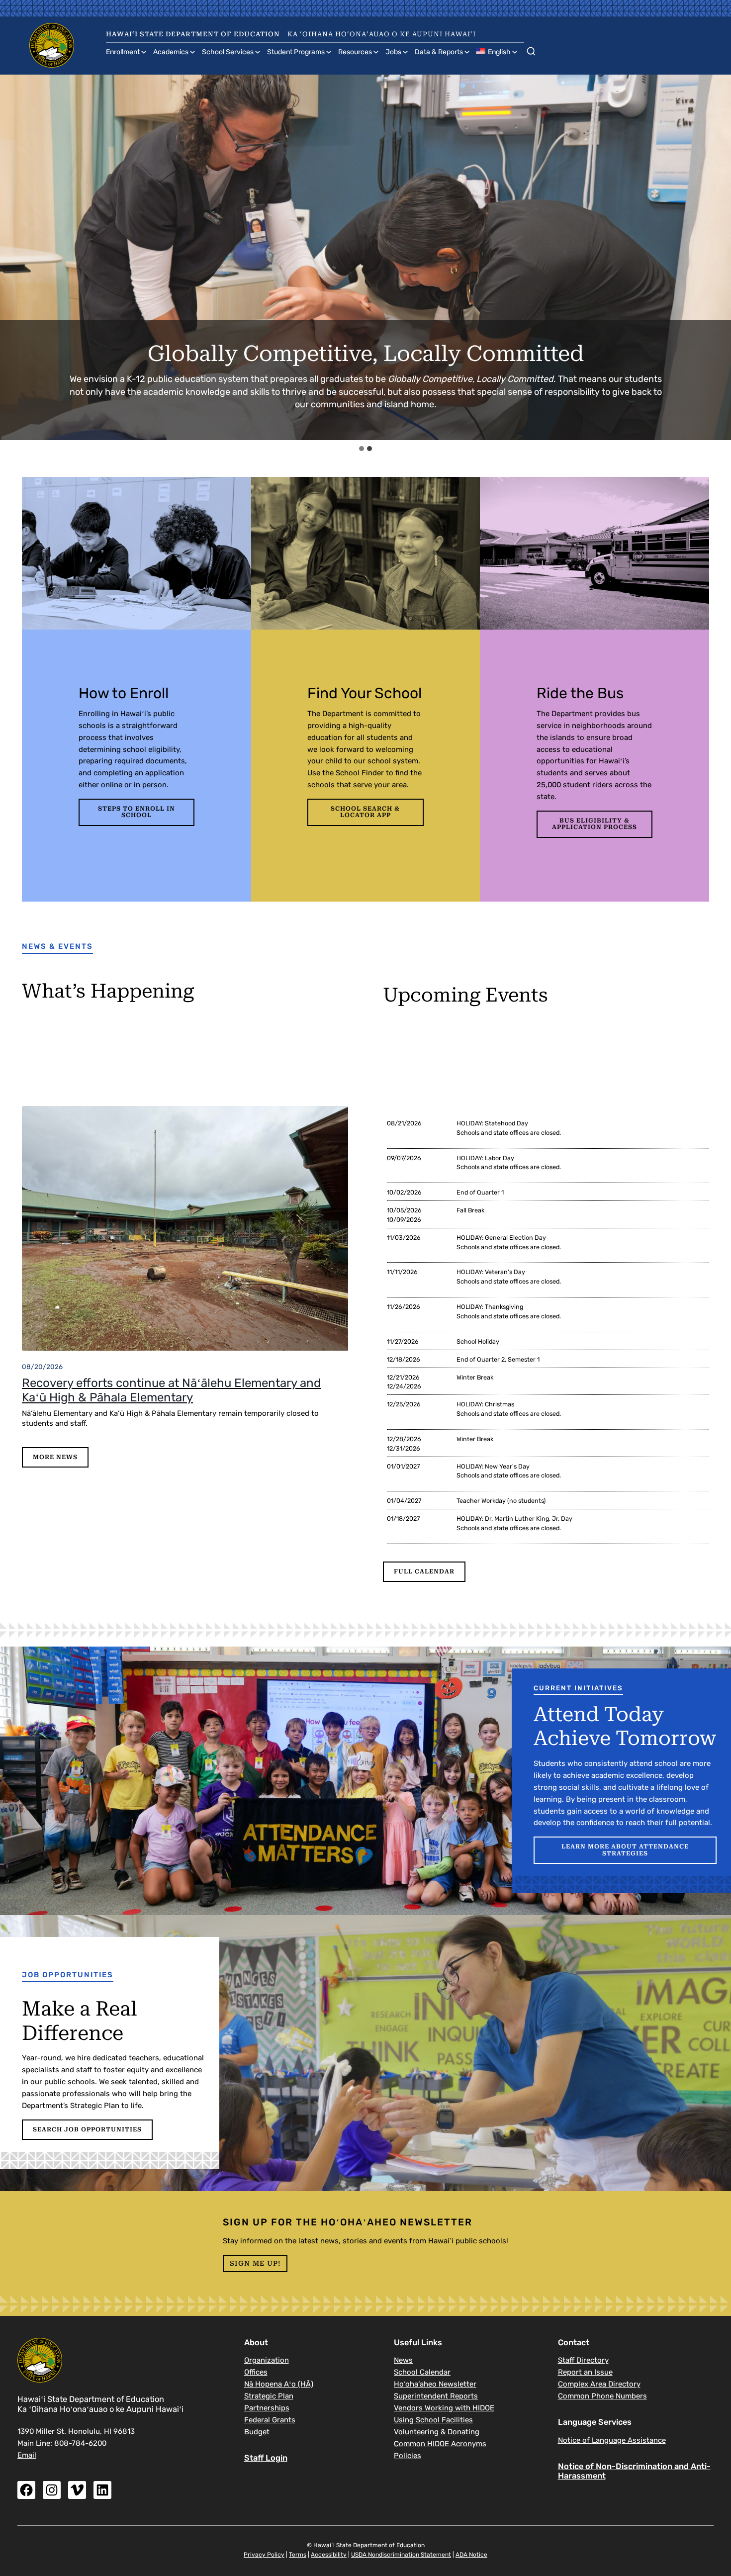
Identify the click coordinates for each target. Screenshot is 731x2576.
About (256, 2343)
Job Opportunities (68, 1975)
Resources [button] (355, 52)
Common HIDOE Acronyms (440, 2444)
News (403, 2360)
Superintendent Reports (436, 2396)
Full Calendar (424, 1571)
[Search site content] (531, 49)
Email (27, 2455)
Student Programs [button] (296, 52)
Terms (298, 2555)
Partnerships (267, 2408)
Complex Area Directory (599, 2384)
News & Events (57, 946)
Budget (257, 2432)
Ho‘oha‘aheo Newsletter (435, 2384)
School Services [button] (228, 52)
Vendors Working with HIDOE (444, 2408)
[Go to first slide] (715, 257)
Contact (574, 2343)
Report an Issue (585, 2372)
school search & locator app (365, 812)
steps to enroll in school (137, 812)
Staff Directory (583, 2360)
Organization (267, 2360)
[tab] (362, 449)
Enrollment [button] (123, 52)
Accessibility (329, 2555)
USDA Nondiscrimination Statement (401, 2555)
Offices (256, 2372)
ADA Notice (471, 2555)
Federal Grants (270, 2420)
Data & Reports (439, 52)
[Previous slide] (17, 257)
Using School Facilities (433, 2420)
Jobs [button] (393, 52)
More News (55, 1457)
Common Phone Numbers (602, 2396)
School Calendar (422, 2372)
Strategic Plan (269, 2396)
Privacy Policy (264, 2555)
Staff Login (266, 2458)
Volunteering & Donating (437, 2432)
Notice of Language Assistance (612, 2440)
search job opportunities (87, 2129)
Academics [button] (171, 52)
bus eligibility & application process (594, 824)
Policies (408, 2456)
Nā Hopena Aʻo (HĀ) (279, 2384)
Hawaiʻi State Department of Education (193, 34)
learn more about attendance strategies (625, 1850)
